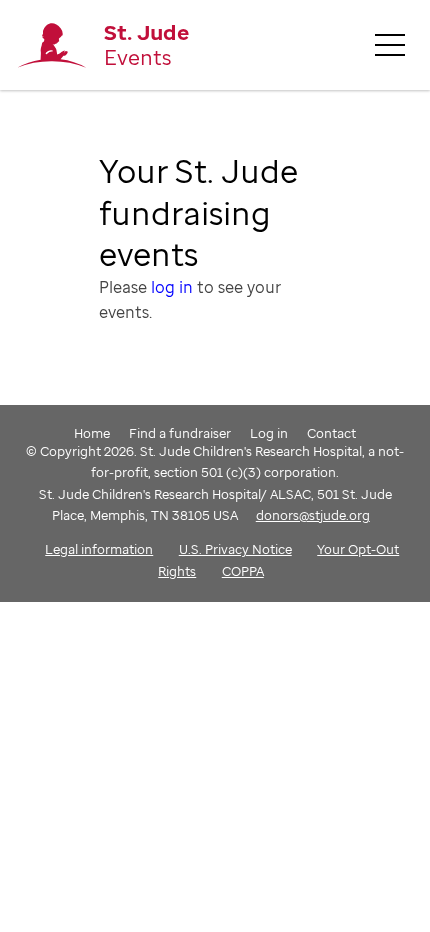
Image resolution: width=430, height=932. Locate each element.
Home (92, 433)
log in (172, 287)
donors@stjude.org (313, 515)
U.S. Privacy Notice (235, 549)
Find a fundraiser (180, 433)
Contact (331, 433)
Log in (269, 433)
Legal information (99, 549)
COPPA (243, 571)
